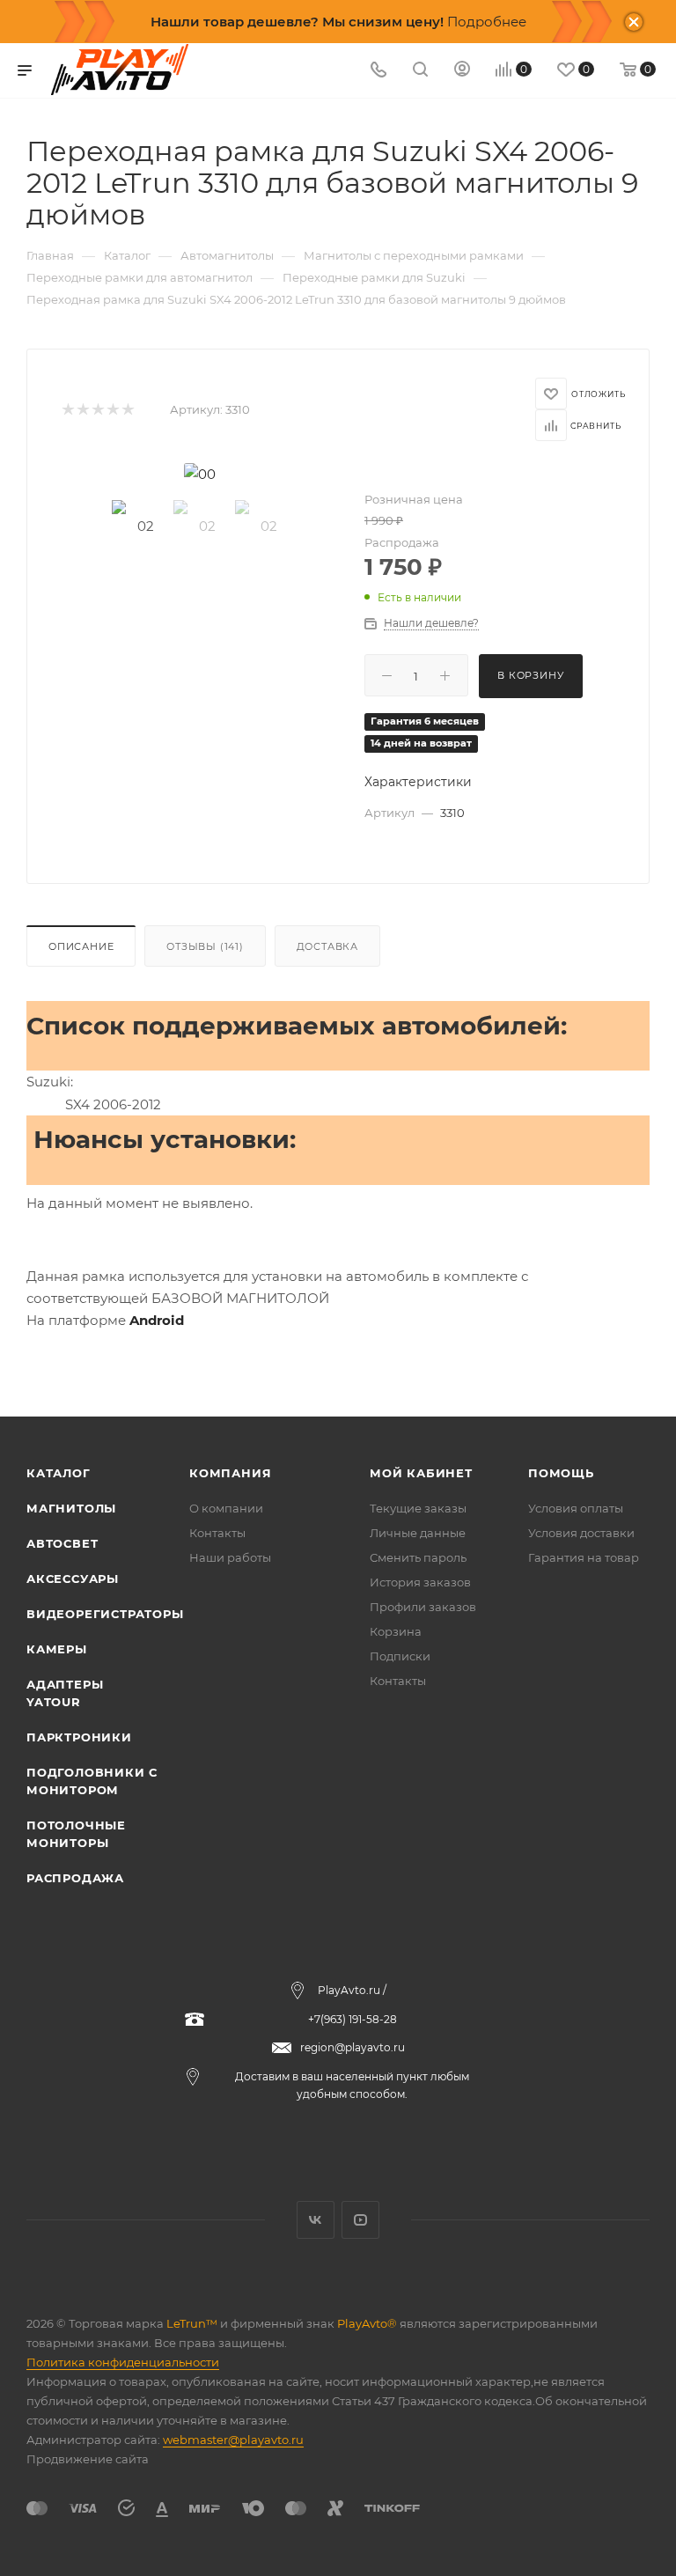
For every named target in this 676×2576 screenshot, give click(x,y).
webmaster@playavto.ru (233, 2440)
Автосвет (62, 1543)
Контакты (217, 1533)
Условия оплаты (576, 1508)
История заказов (420, 1582)
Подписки (400, 1656)
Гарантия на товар (584, 1557)
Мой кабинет (421, 1473)
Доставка (327, 946)
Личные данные (418, 1533)
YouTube (360, 2220)
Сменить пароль (418, 1557)
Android (157, 1320)
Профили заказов (423, 1607)
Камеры (57, 1649)
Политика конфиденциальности (123, 2362)
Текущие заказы (418, 1508)
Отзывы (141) (205, 946)
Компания (230, 1473)
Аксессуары (73, 1579)
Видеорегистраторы (105, 1614)
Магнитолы (71, 1508)
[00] (200, 474)
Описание (81, 946)
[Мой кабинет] (462, 71)
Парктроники (79, 1737)
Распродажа (75, 1878)
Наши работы (230, 1557)
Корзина (396, 1631)
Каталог (59, 1473)
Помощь (561, 1473)
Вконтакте (316, 2220)
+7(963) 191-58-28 (353, 2019)
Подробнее (487, 22)
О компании (226, 1508)
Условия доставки (581, 1533)
